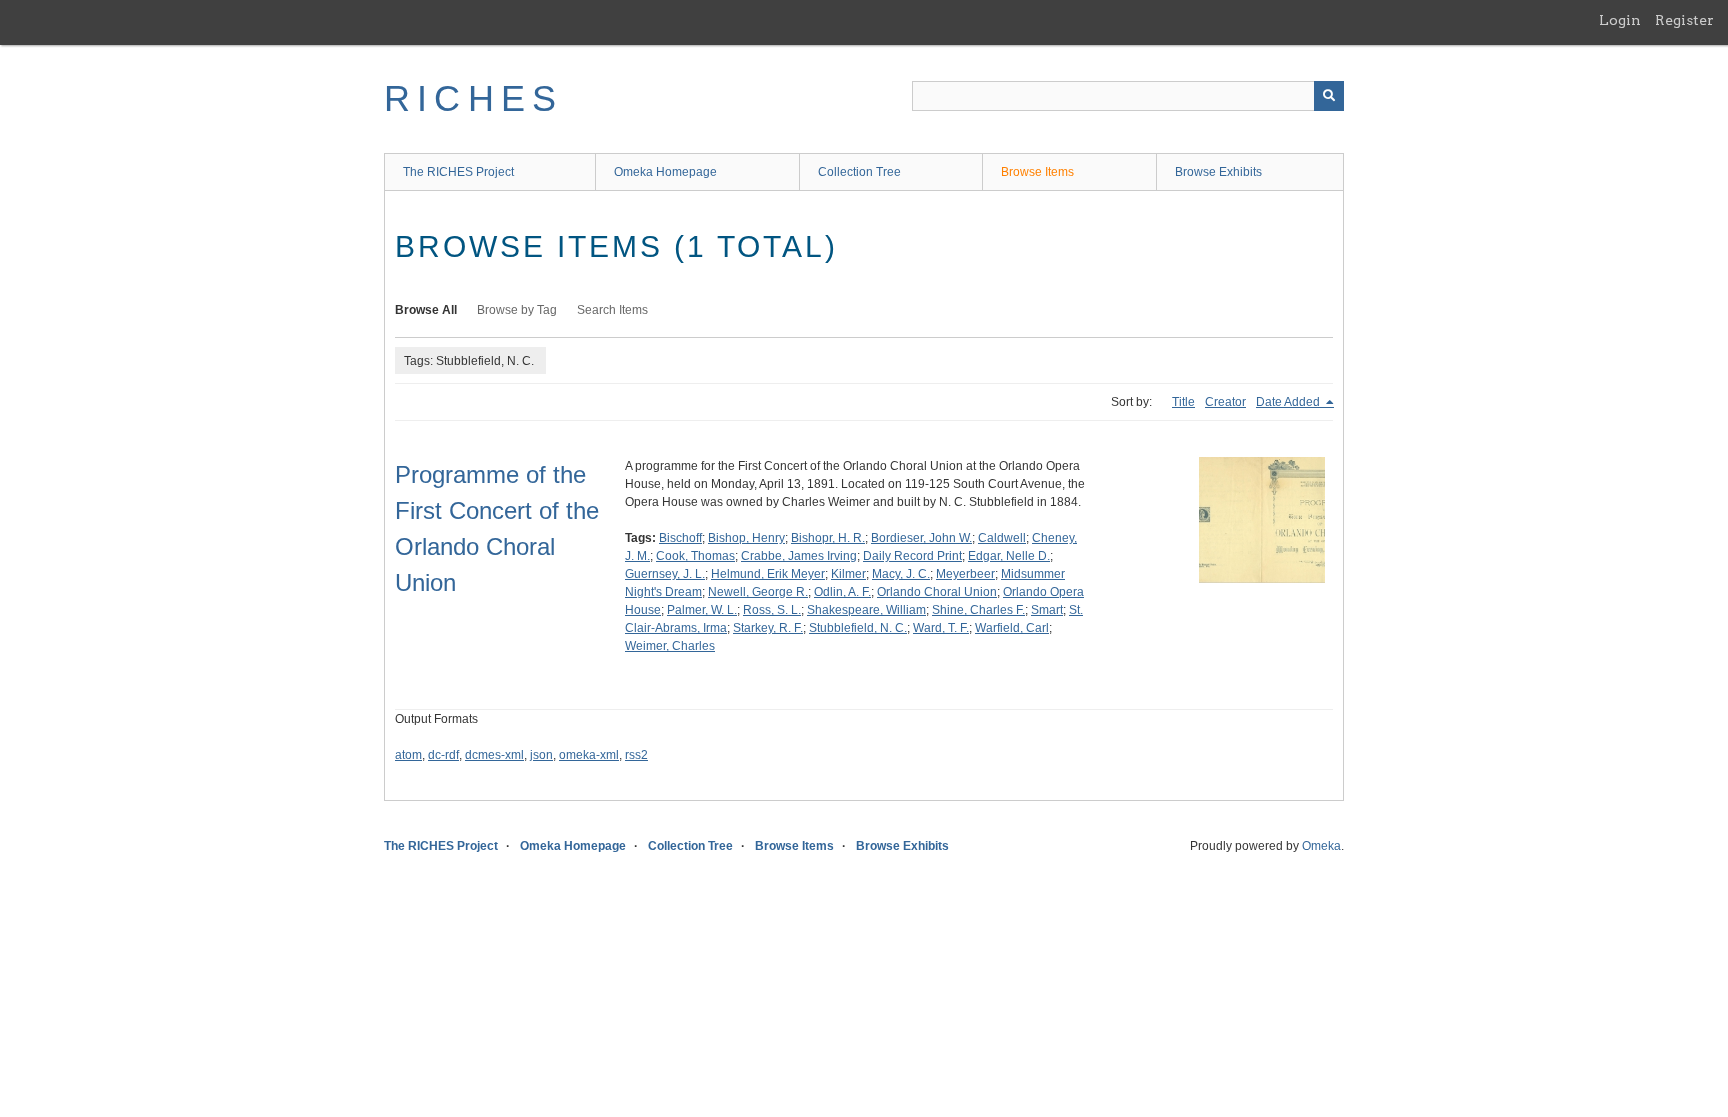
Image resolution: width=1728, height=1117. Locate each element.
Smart (1047, 610)
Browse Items (1037, 172)
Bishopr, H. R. (828, 538)
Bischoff (680, 538)
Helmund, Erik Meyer (768, 574)
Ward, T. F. (941, 628)
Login (1620, 20)
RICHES (473, 98)
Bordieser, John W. (921, 538)
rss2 (636, 755)
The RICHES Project (458, 172)
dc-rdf (443, 755)
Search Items (612, 310)
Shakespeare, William (866, 610)
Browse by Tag (517, 310)
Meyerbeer (965, 574)
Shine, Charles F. (978, 610)
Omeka (1321, 846)
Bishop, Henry (746, 538)
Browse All (426, 310)
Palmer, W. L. (702, 610)
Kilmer (848, 574)
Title (1183, 402)
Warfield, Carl (1012, 628)
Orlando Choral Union (937, 592)
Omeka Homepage (665, 172)
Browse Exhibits (1218, 172)
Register (1684, 20)
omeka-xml (589, 755)
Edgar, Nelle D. (1009, 556)
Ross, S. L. (772, 610)
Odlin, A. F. (842, 592)
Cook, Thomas (695, 556)
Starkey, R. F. (768, 628)
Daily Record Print (912, 556)
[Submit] (1329, 96)
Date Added (1289, 402)
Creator (1225, 402)
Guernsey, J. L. (665, 574)
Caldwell (1002, 538)
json (541, 755)
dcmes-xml (494, 755)
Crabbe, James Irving (799, 556)
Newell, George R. (758, 592)
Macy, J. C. (901, 574)
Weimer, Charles (670, 646)
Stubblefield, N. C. (858, 628)
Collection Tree (859, 172)
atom (408, 755)
